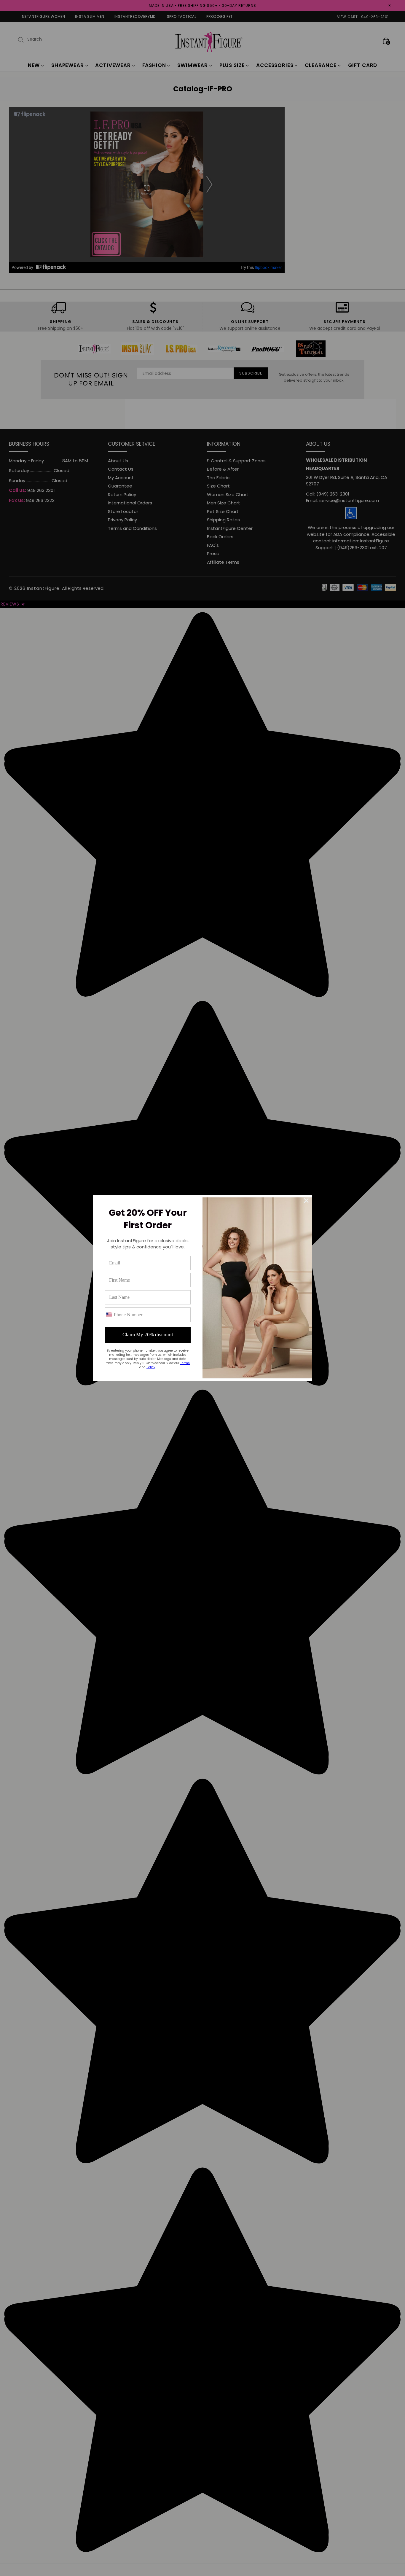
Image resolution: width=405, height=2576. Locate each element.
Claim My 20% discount (148, 1335)
